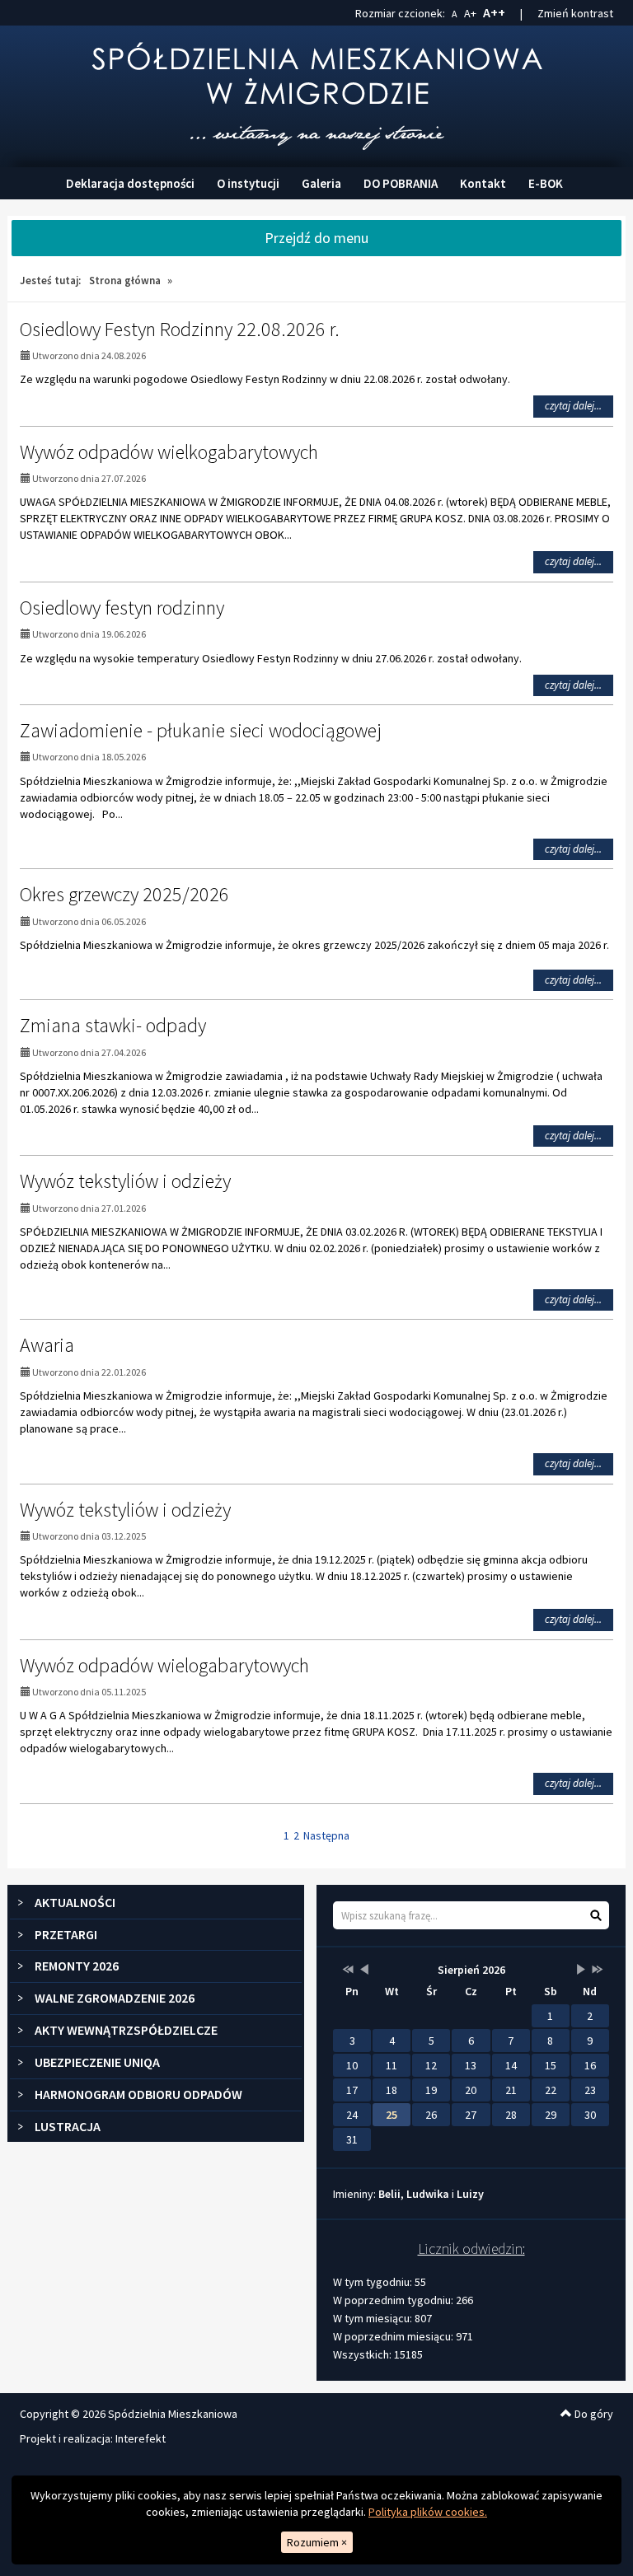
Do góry (593, 2414)
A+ (470, 13)
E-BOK (546, 183)
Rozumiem (317, 2542)
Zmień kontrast (575, 13)
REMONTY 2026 (77, 1966)
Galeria (321, 183)
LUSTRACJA (68, 2126)
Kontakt (483, 183)
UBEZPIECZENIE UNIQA (97, 2062)
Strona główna (125, 281)
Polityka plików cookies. (428, 2512)
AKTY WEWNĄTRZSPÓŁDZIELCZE (126, 2030)
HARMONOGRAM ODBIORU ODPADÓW (138, 2094)
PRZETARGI (66, 1934)
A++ (494, 12)
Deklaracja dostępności (130, 183)
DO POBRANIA (401, 183)
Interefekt (141, 2438)
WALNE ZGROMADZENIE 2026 (115, 1998)
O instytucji (248, 183)
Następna (326, 1835)
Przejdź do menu (316, 238)
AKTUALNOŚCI (75, 1902)
